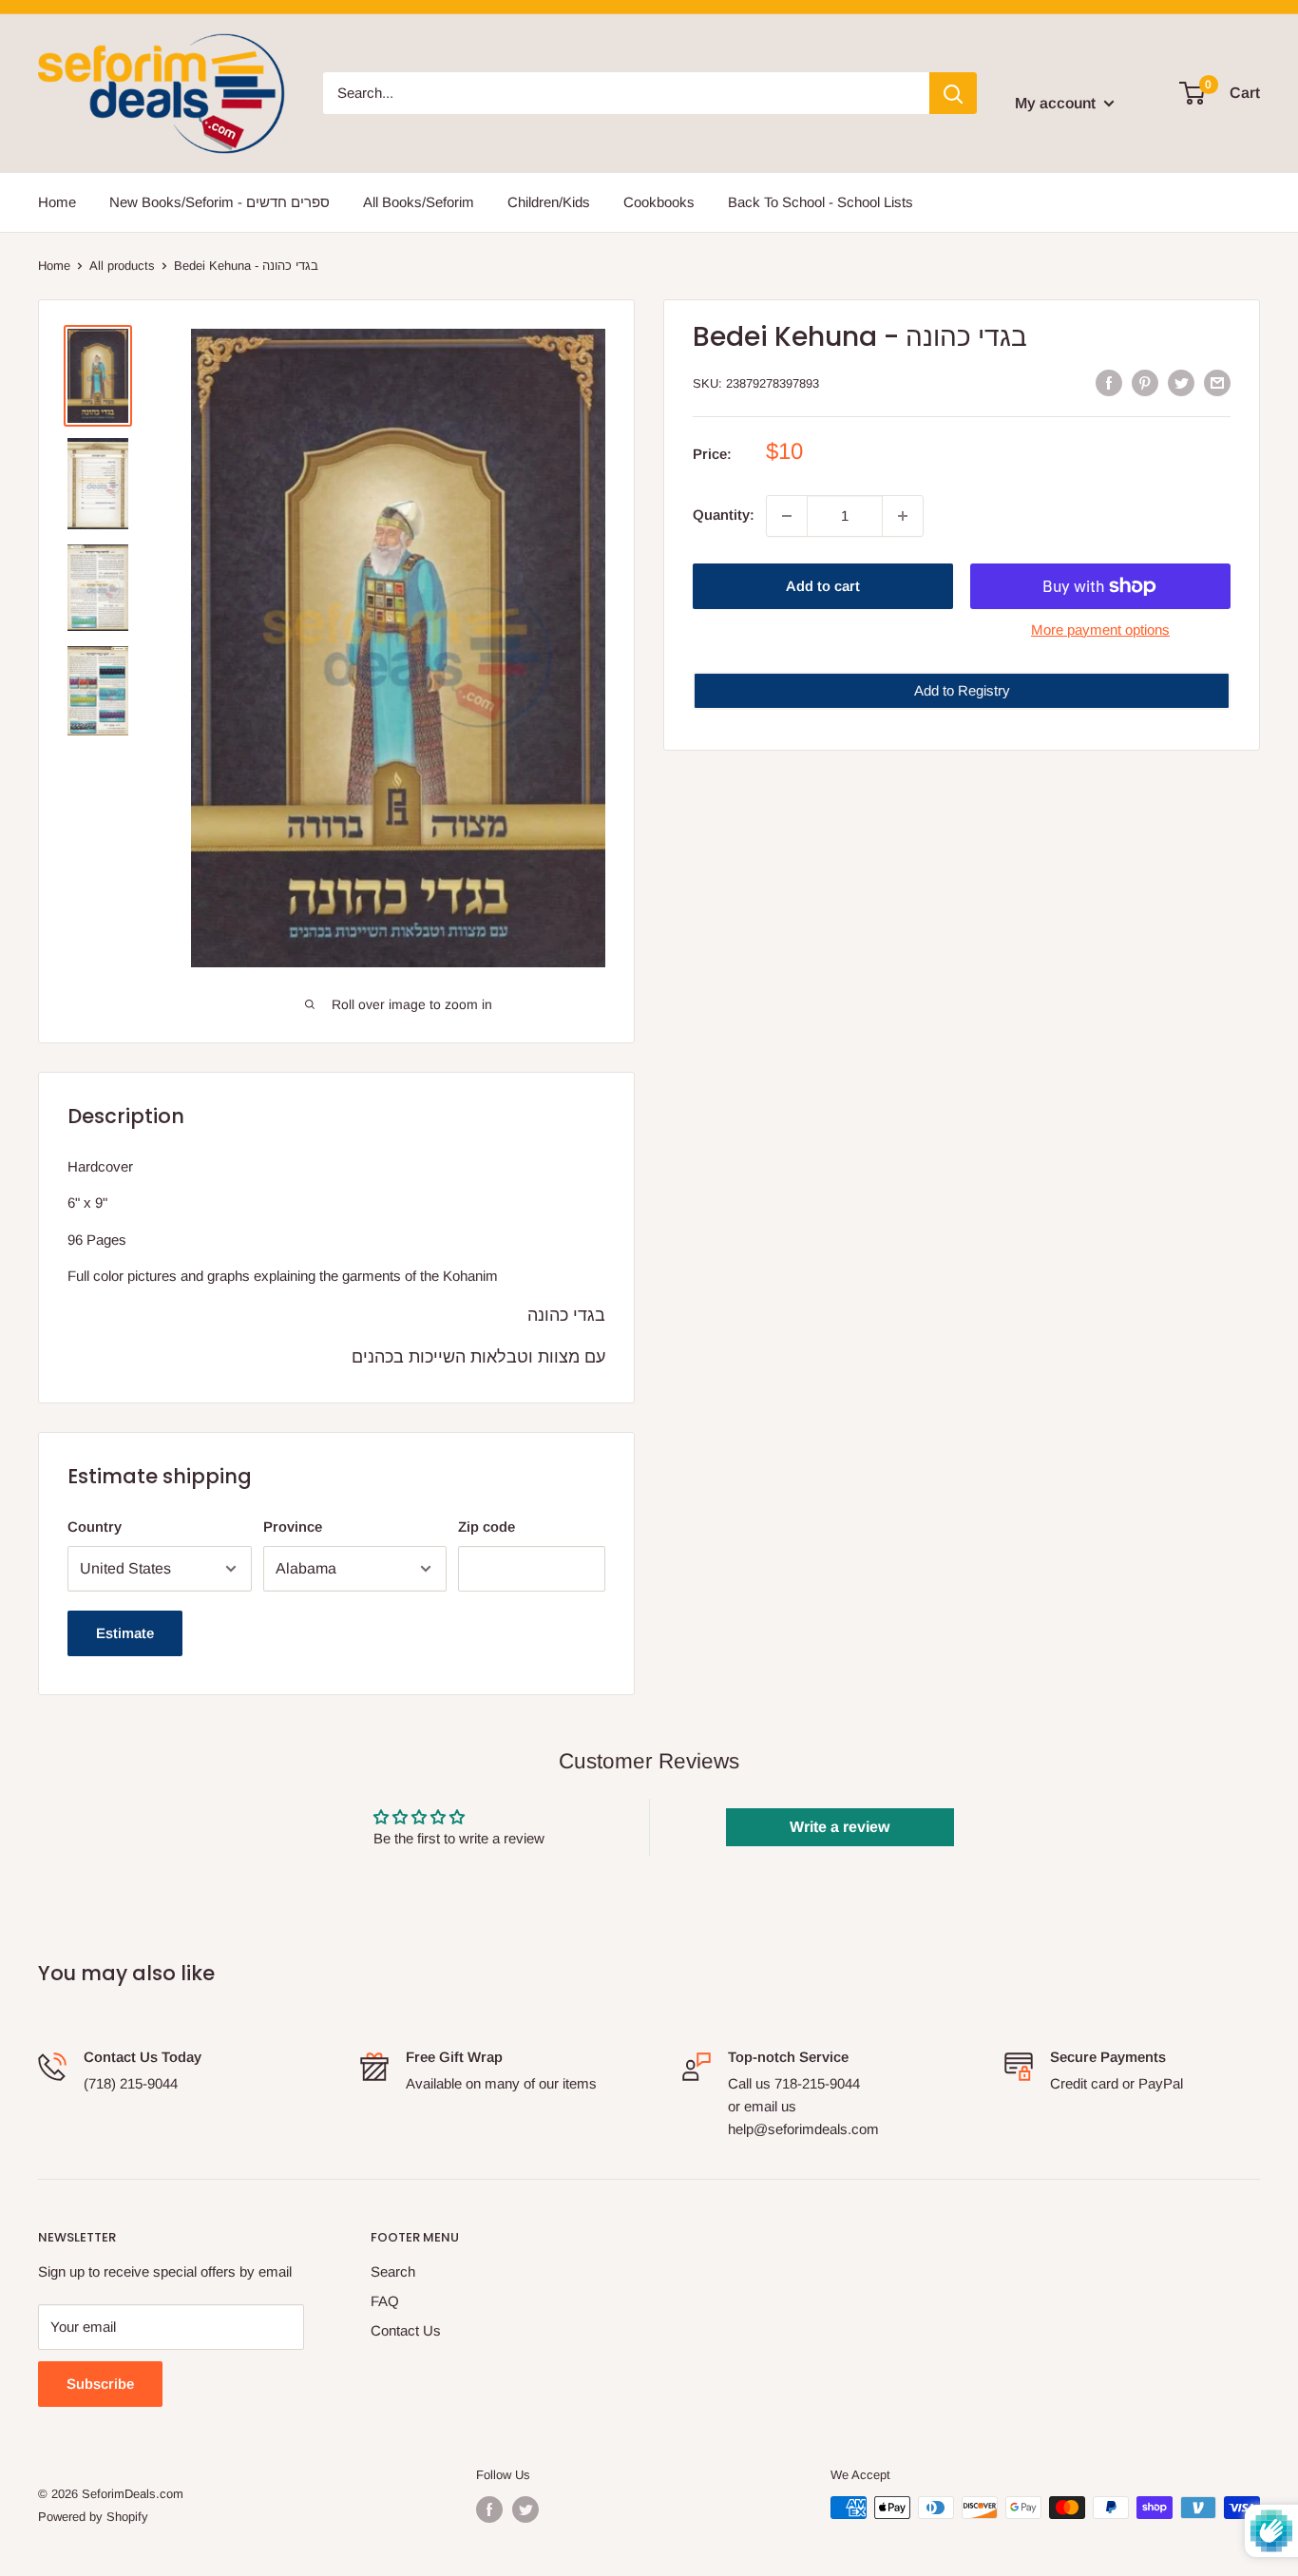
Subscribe (100, 2384)
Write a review (840, 1827)
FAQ (385, 2301)
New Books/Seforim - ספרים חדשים (220, 202)
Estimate (125, 1633)
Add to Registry (962, 690)
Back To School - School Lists (821, 202)
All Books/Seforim (419, 202)
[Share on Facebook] (1109, 382)
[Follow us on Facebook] (489, 2509)
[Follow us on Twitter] (525, 2509)
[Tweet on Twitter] (1181, 382)
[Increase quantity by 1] (903, 516)
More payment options (1100, 630)
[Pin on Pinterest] (1145, 382)
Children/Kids (549, 202)
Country (95, 1527)
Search (393, 2271)
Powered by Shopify (93, 2517)
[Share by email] (1217, 382)
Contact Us (406, 2330)
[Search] (953, 93)
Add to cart (823, 586)
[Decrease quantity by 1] (787, 516)
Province (293, 1527)
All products (122, 266)
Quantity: (724, 515)
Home (57, 202)
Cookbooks (659, 202)
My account (1057, 103)
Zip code (487, 1527)
